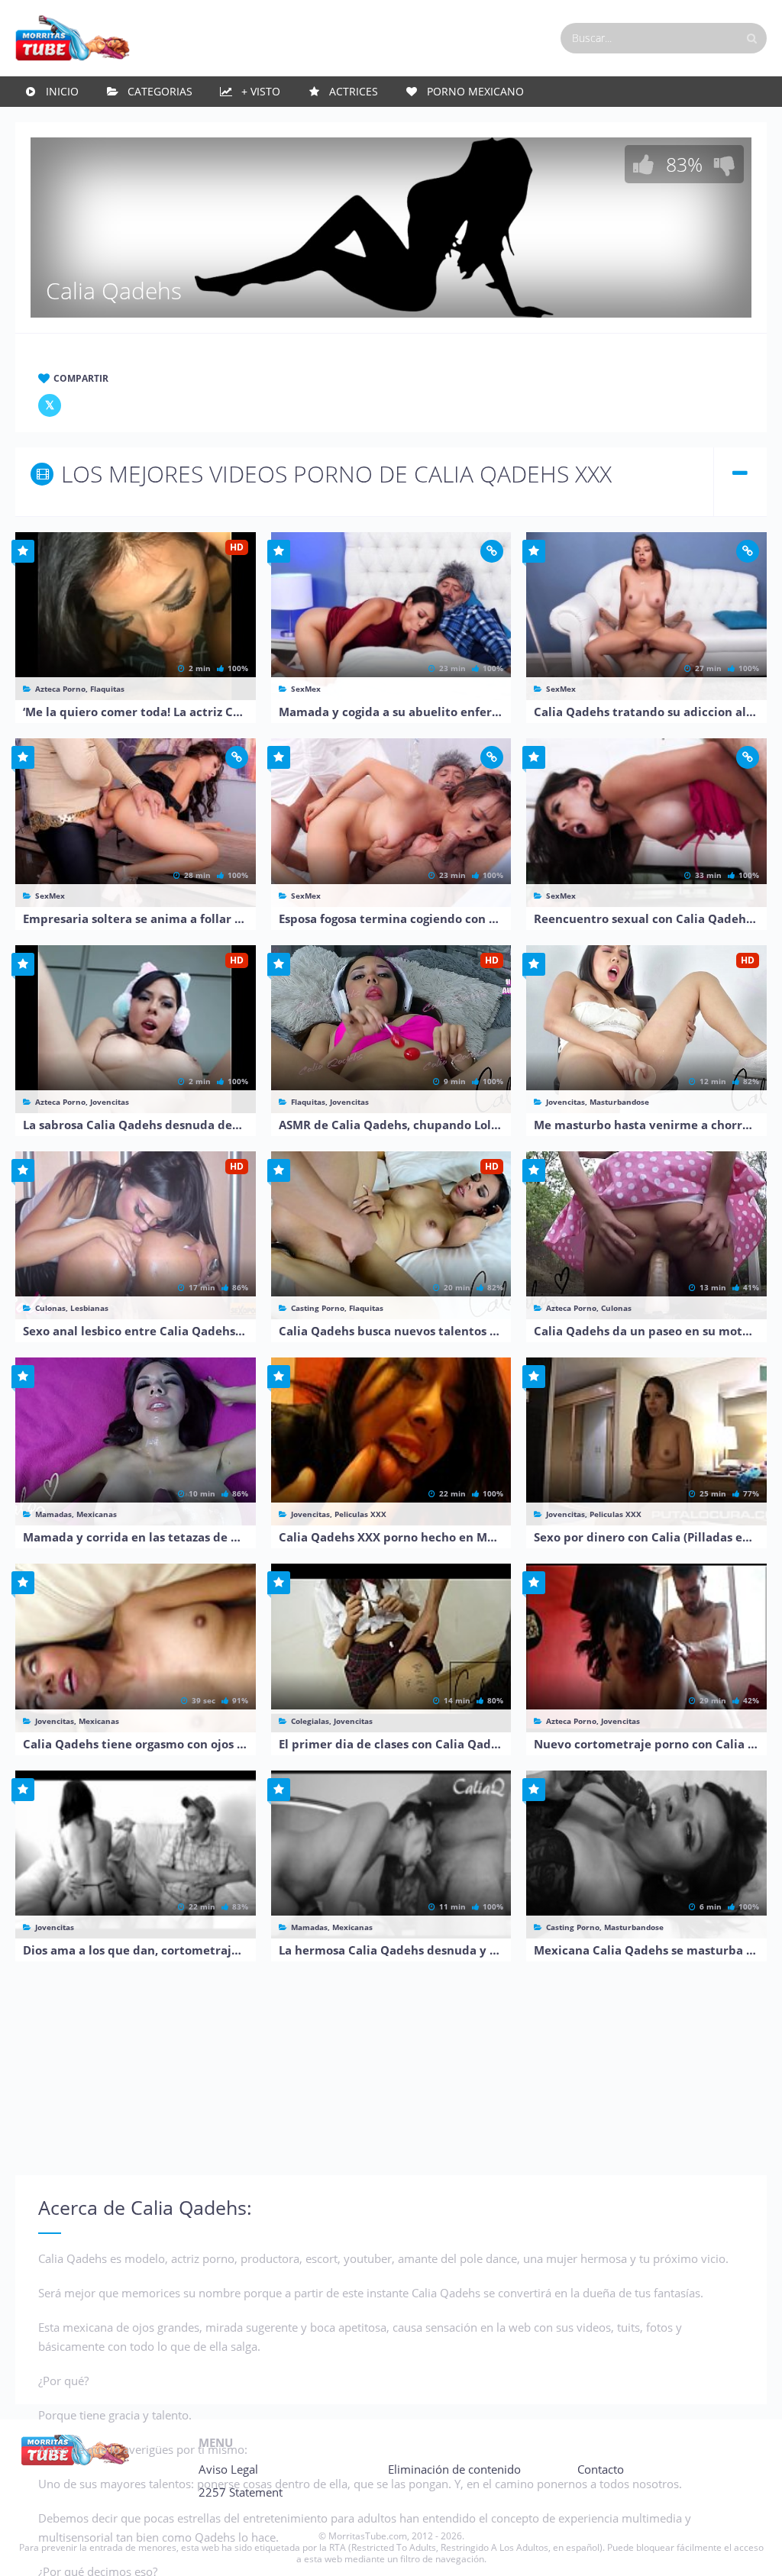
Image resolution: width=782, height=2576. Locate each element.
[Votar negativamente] (725, 164)
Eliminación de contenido (454, 2469)
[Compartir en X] (50, 405)
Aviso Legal (228, 2469)
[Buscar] (751, 38)
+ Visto (261, 91)
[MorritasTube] (73, 37)
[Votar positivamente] (644, 164)
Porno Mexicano (475, 91)
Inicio (62, 91)
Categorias (160, 91)
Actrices (354, 91)
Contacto (601, 2469)
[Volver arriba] (750, 2549)
